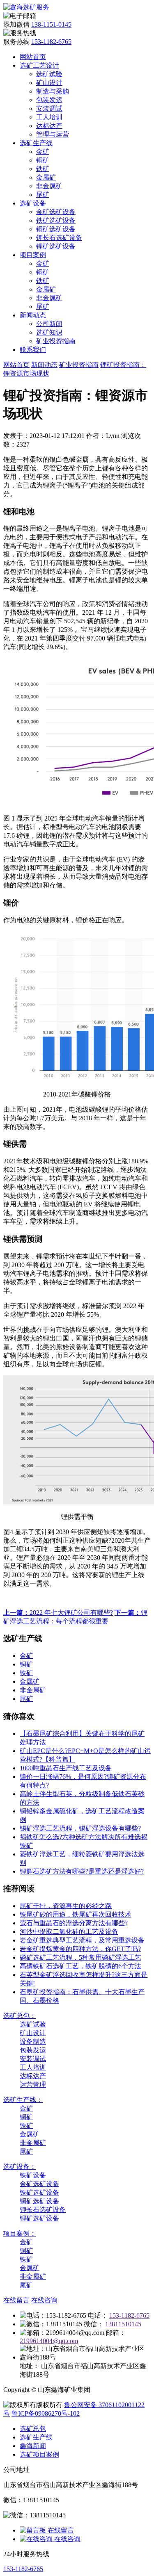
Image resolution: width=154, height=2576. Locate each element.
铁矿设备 (33, 2175)
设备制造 (33, 2041)
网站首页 (33, 57)
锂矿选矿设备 (56, 246)
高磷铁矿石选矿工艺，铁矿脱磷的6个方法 (80, 1966)
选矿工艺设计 (39, 65)
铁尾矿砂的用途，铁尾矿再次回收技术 (76, 1914)
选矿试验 (49, 74)
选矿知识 (49, 332)
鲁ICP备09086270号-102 (46, 2413)
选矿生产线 (36, 143)
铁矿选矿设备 (56, 220)
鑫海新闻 (33, 2446)
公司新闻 (49, 324)
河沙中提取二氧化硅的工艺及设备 (69, 1932)
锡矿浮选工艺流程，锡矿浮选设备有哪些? (80, 1828)
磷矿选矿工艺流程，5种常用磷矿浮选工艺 (80, 1957)
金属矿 (46, 177)
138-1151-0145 (51, 24)
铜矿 (43, 160)
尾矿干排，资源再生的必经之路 (66, 1906)
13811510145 (123, 2324)
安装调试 (49, 108)
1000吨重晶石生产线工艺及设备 (66, 1768)
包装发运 (49, 100)
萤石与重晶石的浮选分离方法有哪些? (74, 1923)
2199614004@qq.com (49, 2341)
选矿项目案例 (39, 2454)
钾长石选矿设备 (59, 238)
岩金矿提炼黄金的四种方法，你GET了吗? (80, 1949)
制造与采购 (53, 91)
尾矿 (43, 195)
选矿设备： (20, 2167)
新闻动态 (33, 315)
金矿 (43, 152)
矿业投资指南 (56, 341)
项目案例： (20, 2233)
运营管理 (33, 2085)
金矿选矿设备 (56, 212)
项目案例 (33, 255)
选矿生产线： (23, 2100)
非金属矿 (49, 186)
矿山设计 (49, 83)
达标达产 (49, 126)
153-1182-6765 (51, 42)
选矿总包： (20, 2016)
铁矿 (43, 169)
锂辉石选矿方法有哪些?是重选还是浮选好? (82, 1871)
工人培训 (49, 117)
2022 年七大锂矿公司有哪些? (58, 1613)
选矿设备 (33, 203)
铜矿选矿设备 (56, 229)
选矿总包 (33, 2429)
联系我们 (33, 350)
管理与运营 (53, 134)
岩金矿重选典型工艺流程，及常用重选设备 (82, 1940)
